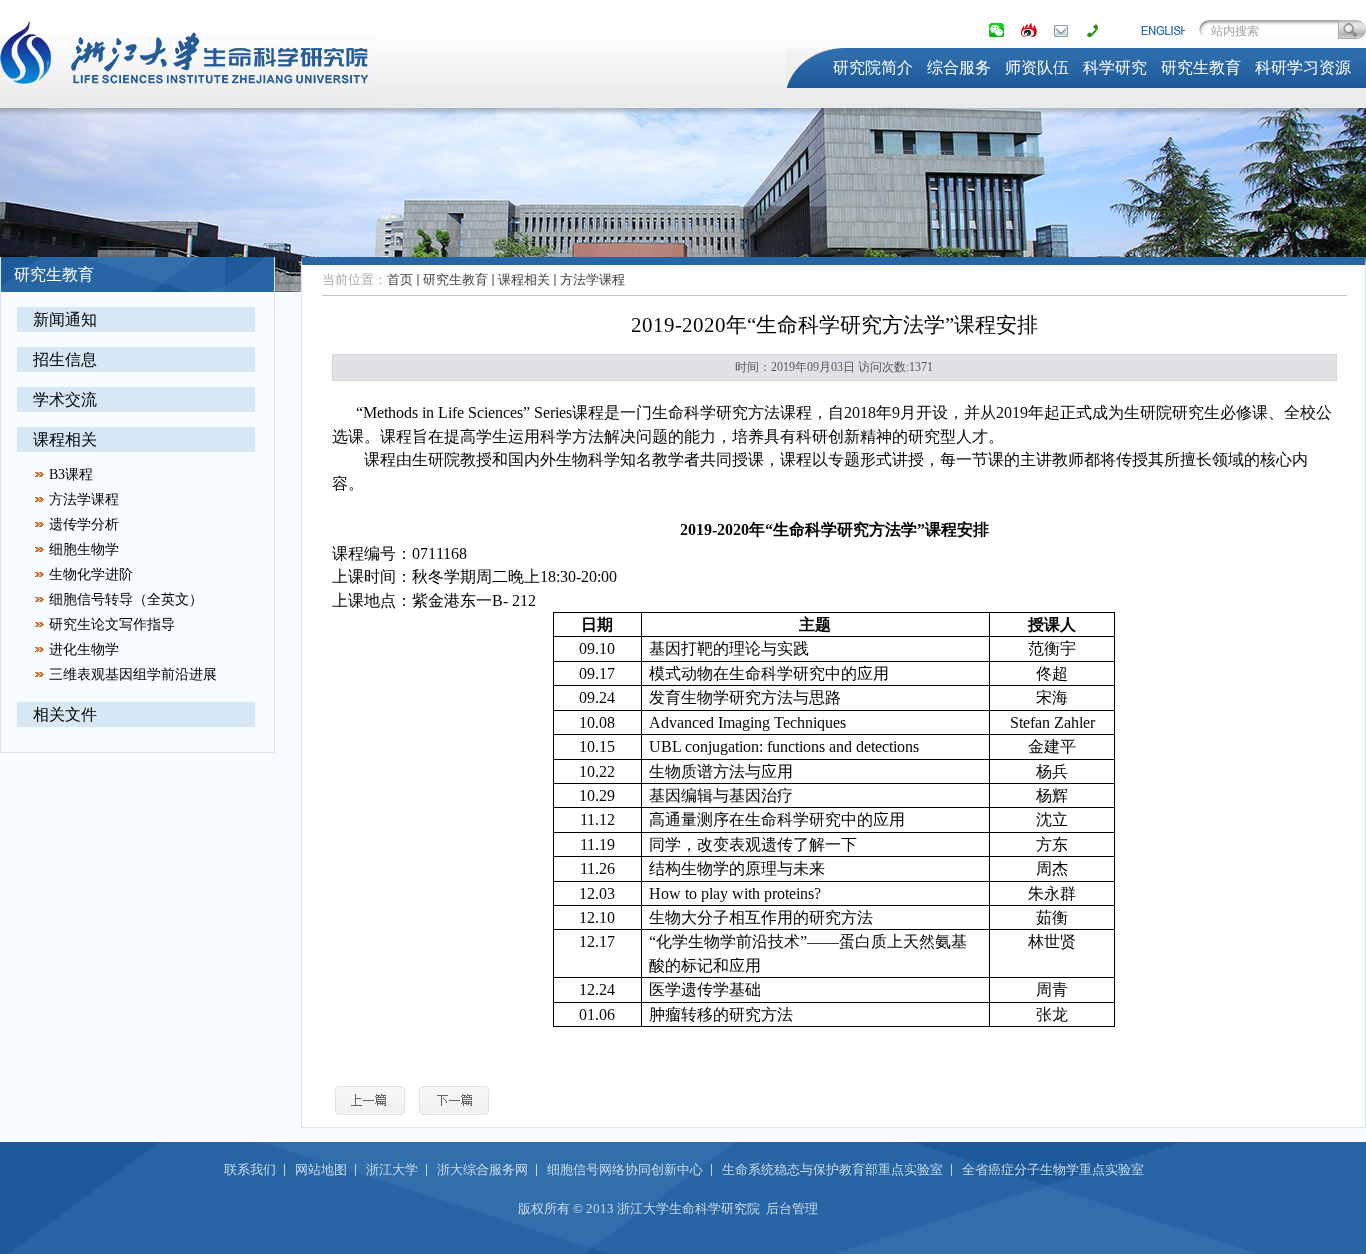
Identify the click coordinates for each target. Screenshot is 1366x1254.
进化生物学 (84, 649)
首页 (400, 279)
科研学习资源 (1303, 67)
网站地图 (321, 1169)
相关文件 (65, 714)
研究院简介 (873, 67)
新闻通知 (65, 319)
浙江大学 (392, 1169)
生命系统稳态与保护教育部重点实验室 (832, 1169)
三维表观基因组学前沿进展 (133, 674)
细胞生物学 (84, 549)
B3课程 (71, 474)
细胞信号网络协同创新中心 (625, 1169)
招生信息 (65, 359)
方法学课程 (84, 499)
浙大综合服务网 (482, 1169)
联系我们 (250, 1169)
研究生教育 (1201, 67)
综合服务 (959, 67)
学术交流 (65, 399)
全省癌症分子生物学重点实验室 (1053, 1169)
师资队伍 (1037, 67)
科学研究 (1115, 67)
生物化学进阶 (91, 574)
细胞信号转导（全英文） (126, 599)
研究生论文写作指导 (112, 624)
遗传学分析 (84, 524)
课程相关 (65, 439)
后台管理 (792, 1208)
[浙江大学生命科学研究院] (187, 96)
